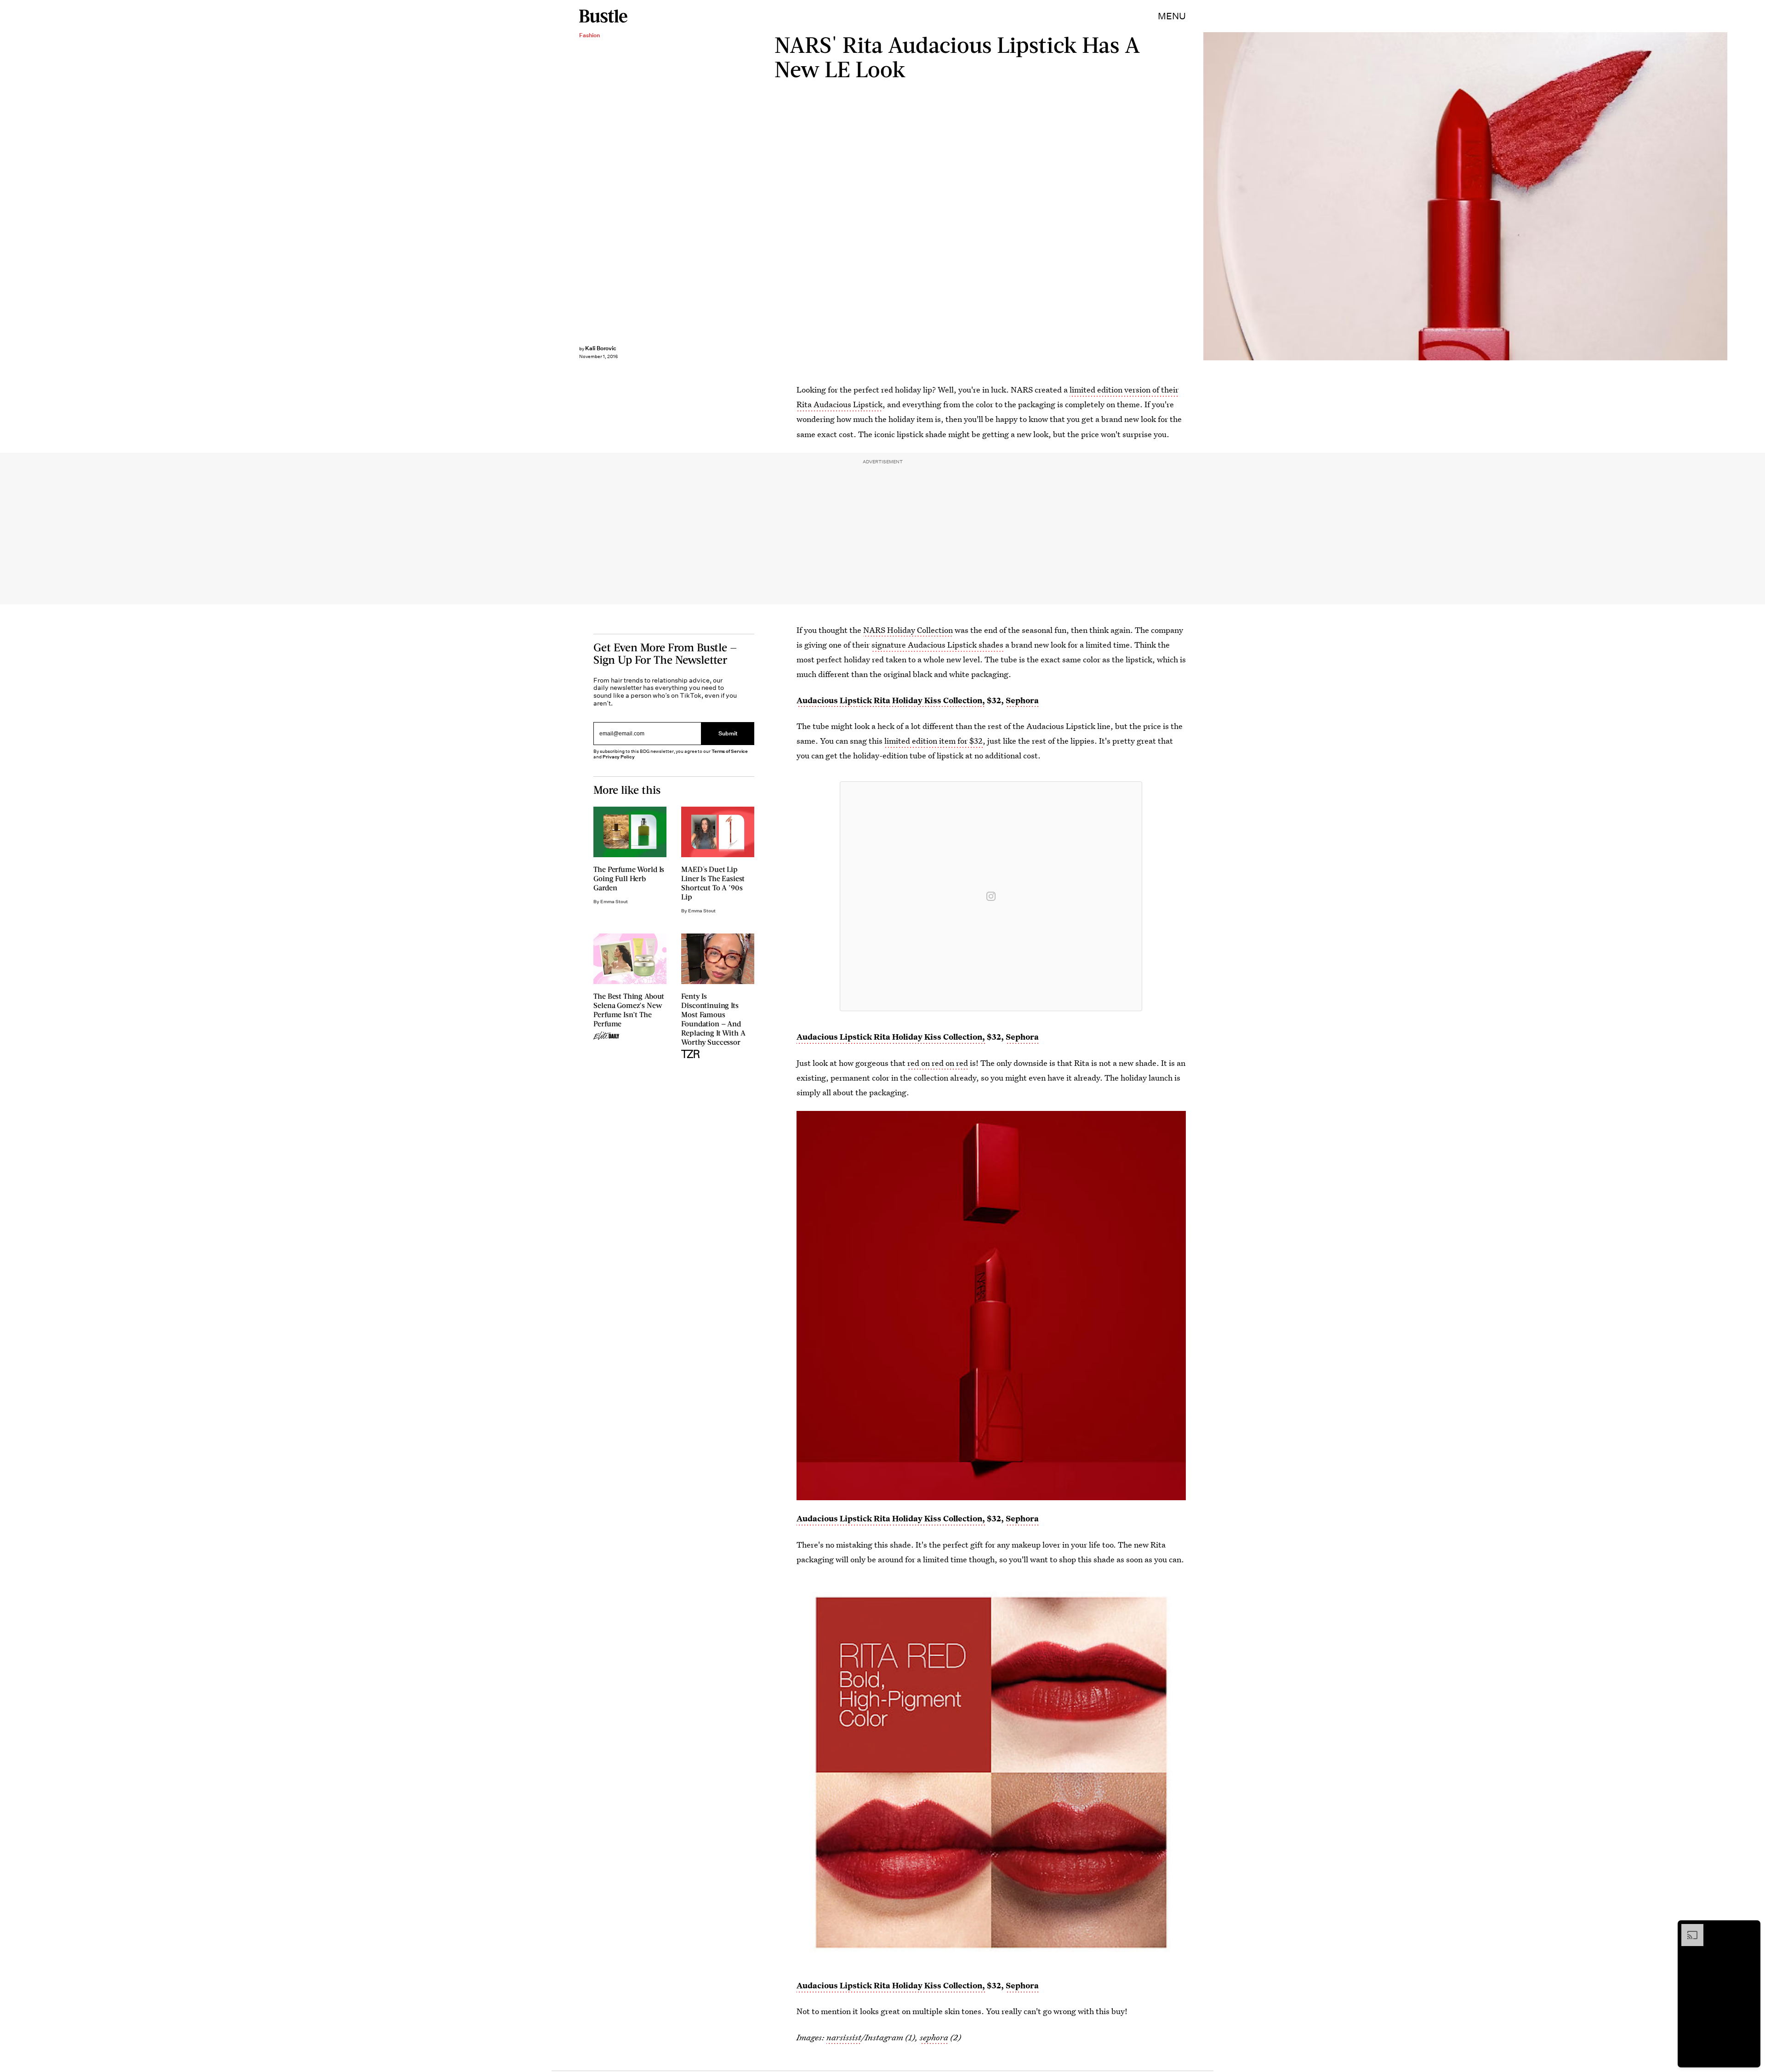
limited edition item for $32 (934, 741)
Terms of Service (730, 751)
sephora (934, 2037)
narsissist (844, 2037)
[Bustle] (603, 16)
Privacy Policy (619, 757)
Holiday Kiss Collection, (939, 1037)
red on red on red (938, 1063)
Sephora (1022, 1037)
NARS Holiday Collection (908, 630)
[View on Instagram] (991, 896)
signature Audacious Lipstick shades (937, 645)
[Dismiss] (1750, 1929)
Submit (728, 733)
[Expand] (1688, 1929)
